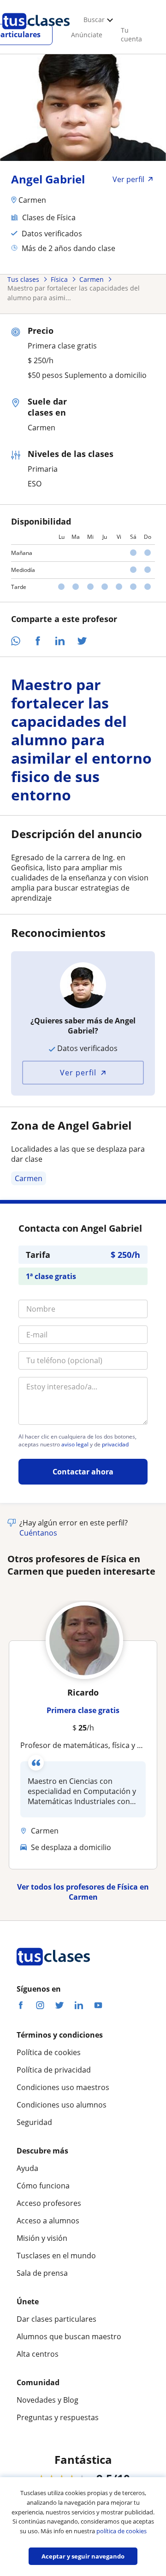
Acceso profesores (49, 2203)
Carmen (29, 1178)
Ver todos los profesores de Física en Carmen (83, 1892)
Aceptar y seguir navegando (83, 2556)
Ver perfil (78, 1073)
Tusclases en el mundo (56, 2256)
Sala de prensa (42, 2273)
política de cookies (122, 2531)
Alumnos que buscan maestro (69, 2336)
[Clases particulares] (36, 33)
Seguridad (34, 2122)
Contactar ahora (83, 1472)
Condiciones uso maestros (63, 2087)
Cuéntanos (38, 1533)
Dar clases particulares (56, 2319)
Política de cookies (49, 2052)
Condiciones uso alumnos (62, 2105)
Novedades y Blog (47, 2400)
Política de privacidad (54, 2070)
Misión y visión (42, 2238)
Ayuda (27, 2168)
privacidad (115, 1445)
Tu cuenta (131, 34)
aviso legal (75, 1445)
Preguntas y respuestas (58, 2417)
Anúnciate (87, 35)
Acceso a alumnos (48, 2221)
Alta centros (38, 2354)
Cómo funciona (43, 2186)
